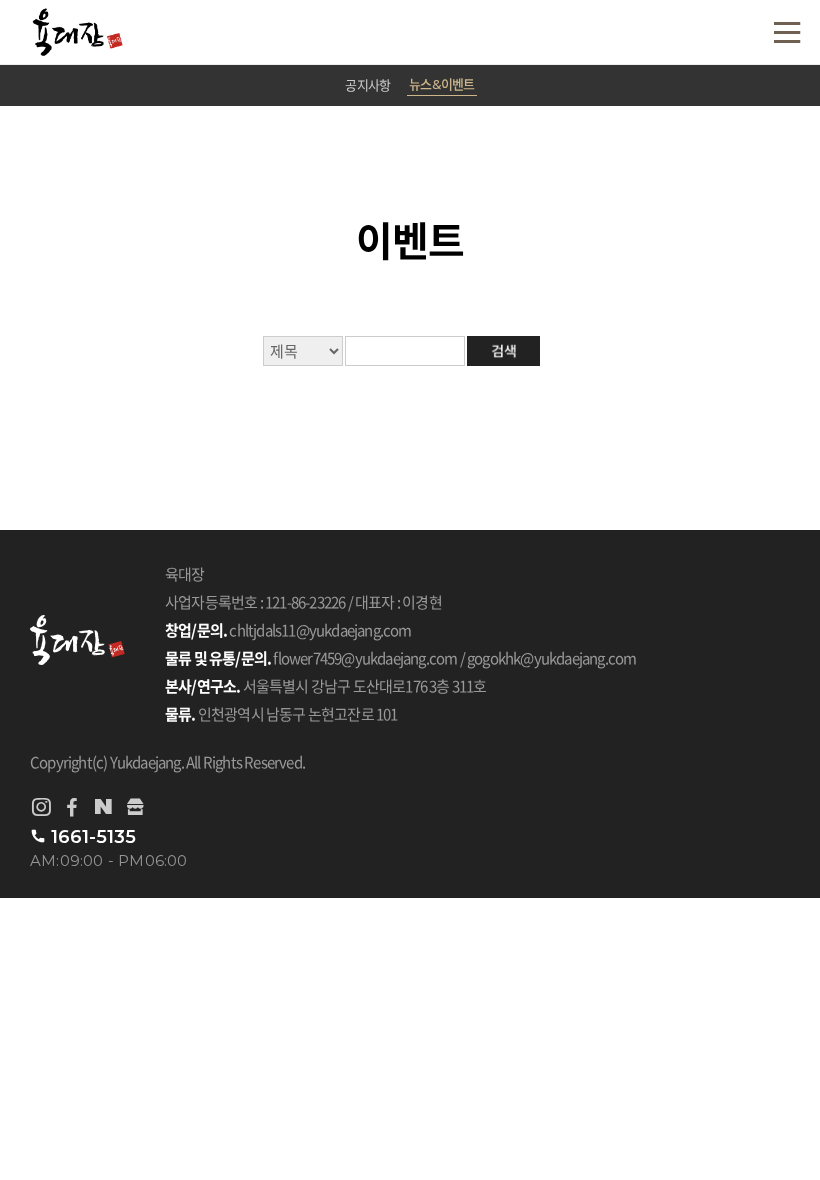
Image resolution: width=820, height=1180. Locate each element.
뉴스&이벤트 (441, 84)
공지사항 (367, 85)
